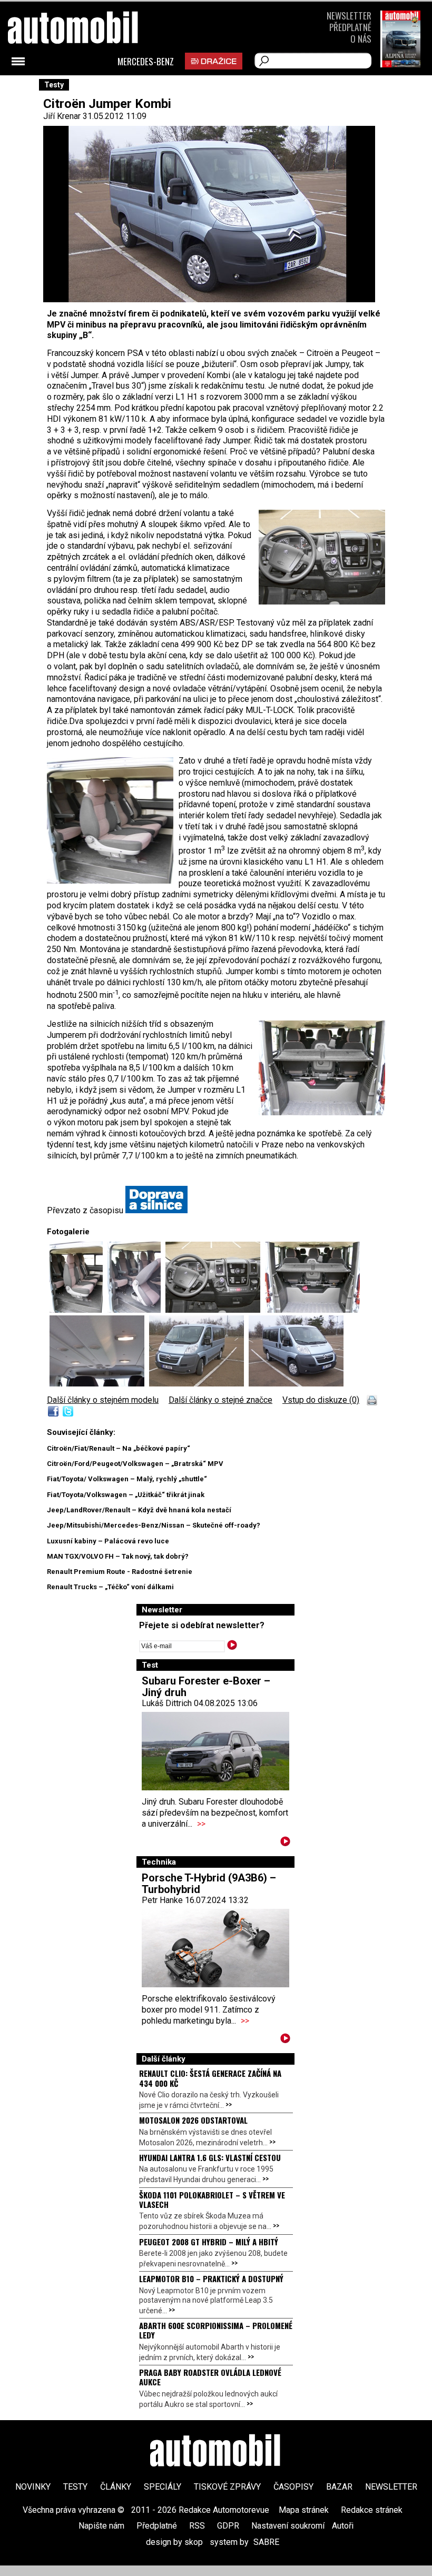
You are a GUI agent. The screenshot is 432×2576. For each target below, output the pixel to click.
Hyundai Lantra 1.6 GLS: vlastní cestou (210, 2157)
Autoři (343, 2526)
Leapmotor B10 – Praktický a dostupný (211, 2278)
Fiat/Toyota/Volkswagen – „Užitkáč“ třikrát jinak (126, 1495)
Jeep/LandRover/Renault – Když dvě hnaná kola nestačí (139, 1510)
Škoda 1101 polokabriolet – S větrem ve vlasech (212, 2199)
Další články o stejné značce (220, 1400)
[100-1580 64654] (199, 1384)
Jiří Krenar (62, 116)
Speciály (163, 2487)
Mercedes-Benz (146, 62)
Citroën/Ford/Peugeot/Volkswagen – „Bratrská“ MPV (135, 1464)
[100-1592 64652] (99, 1384)
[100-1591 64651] (312, 1310)
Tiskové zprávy (227, 2487)
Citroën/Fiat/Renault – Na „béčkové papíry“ (119, 1448)
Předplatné (350, 27)
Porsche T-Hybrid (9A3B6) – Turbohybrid (209, 1884)
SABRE (266, 2542)
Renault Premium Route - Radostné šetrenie (120, 1572)
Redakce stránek (372, 2510)
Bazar (339, 2487)
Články (116, 2487)
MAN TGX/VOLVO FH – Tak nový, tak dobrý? (118, 1556)
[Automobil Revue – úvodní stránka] (87, 87)
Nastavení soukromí (288, 2526)
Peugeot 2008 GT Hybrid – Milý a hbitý (209, 2242)
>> (201, 1824)
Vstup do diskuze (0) (321, 1400)
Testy (75, 2487)
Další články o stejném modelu (103, 1400)
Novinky (33, 2487)
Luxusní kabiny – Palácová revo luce (108, 1541)
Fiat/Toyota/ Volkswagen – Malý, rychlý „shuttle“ (127, 1479)
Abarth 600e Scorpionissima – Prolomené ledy (216, 2330)
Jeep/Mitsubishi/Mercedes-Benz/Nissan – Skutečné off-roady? (154, 1525)
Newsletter (349, 16)
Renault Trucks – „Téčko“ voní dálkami (110, 1587)
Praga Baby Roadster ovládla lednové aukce (210, 2377)
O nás (361, 39)
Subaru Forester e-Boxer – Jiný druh (206, 1687)
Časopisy (293, 2487)
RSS (197, 2526)
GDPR (228, 2526)
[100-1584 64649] (136, 1310)
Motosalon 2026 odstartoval (193, 2120)
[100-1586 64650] (215, 1310)
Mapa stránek (304, 2510)
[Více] (285, 1843)
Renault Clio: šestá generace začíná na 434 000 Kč (210, 2078)
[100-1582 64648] (78, 1310)
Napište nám (101, 2526)
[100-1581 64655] (296, 1384)
